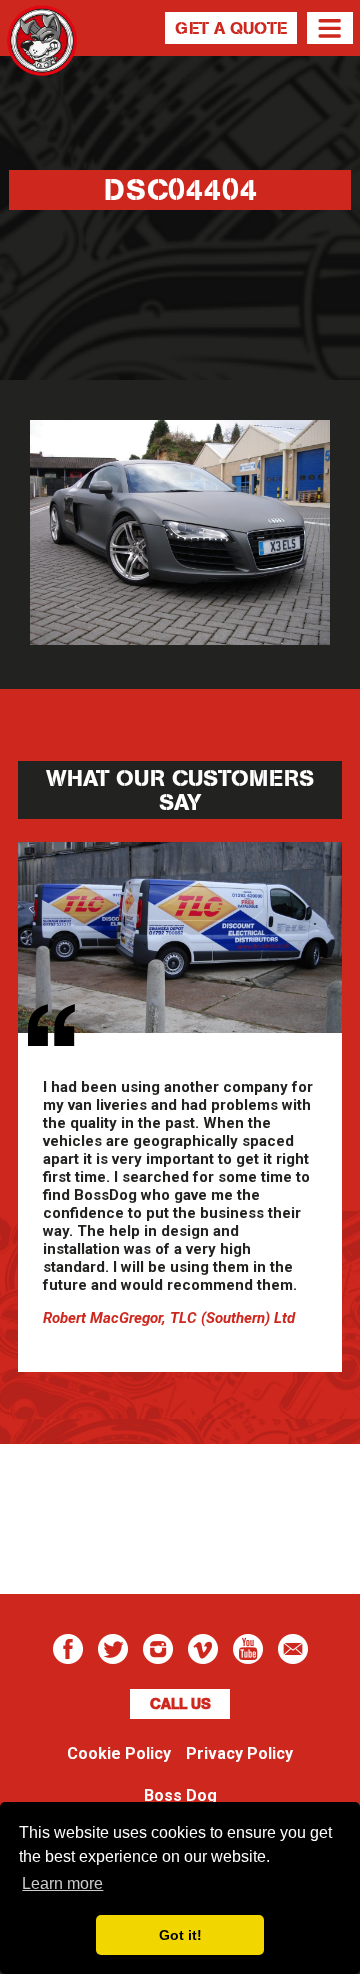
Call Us (180, 1704)
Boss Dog (42, 65)
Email (293, 1649)
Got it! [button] (180, 1935)
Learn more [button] (62, 1883)
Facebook (68, 1649)
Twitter (113, 1649)
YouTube (248, 1649)
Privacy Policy (239, 1753)
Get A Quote (231, 28)
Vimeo (203, 1649)
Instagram (158, 1649)
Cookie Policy (119, 1753)
